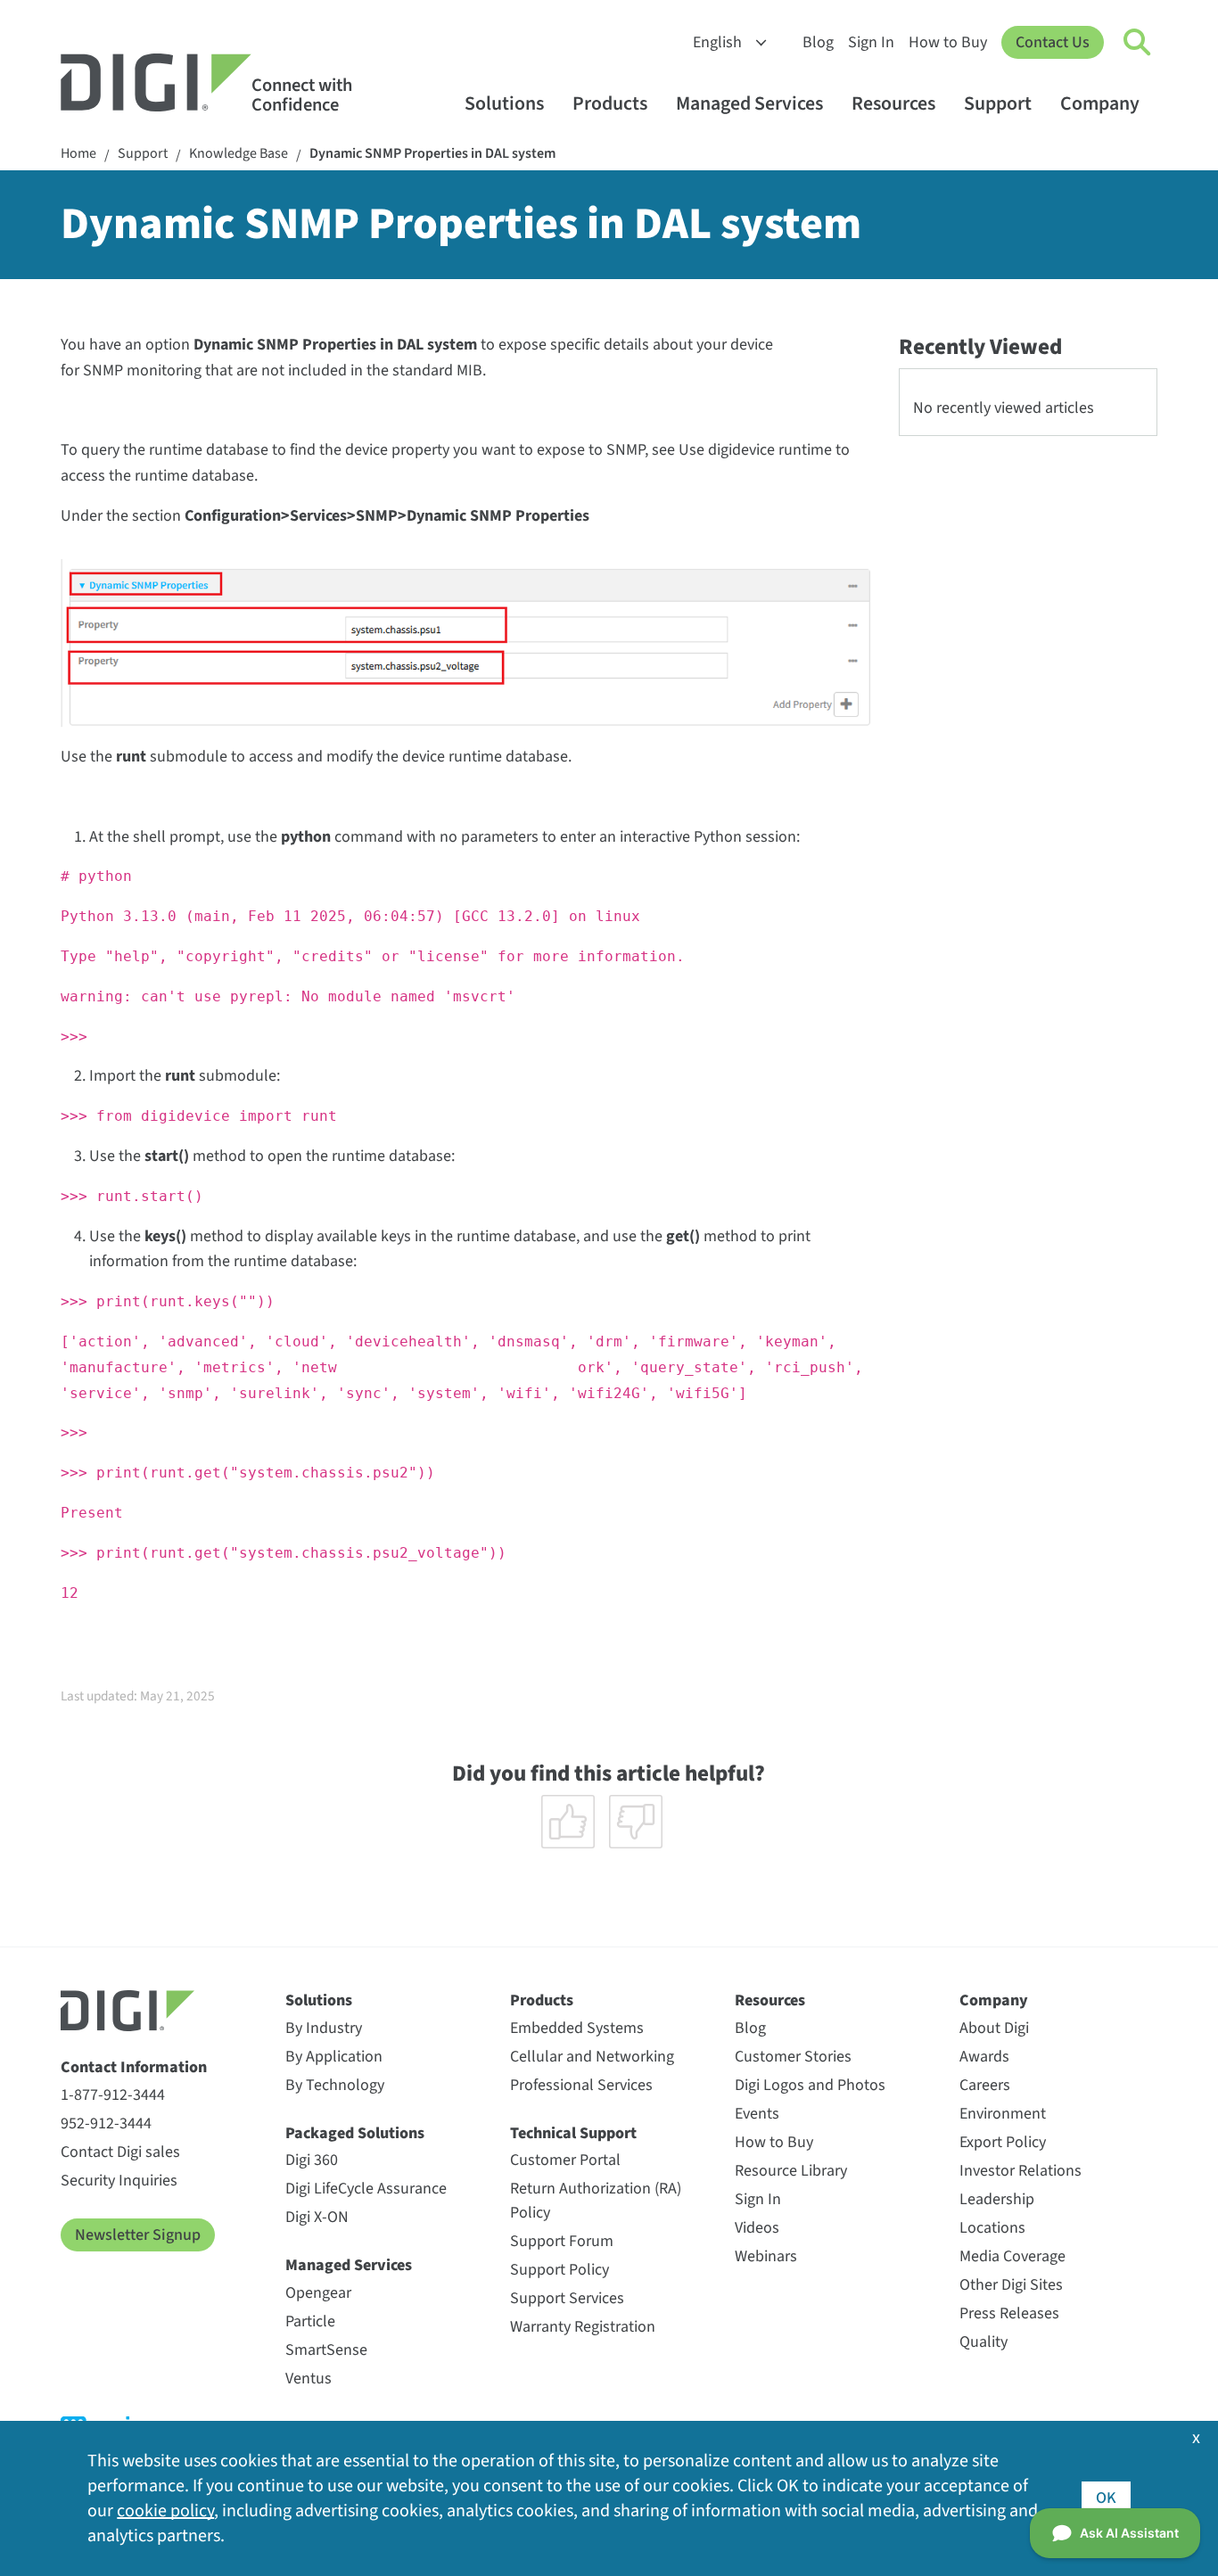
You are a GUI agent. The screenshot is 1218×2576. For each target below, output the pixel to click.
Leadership (997, 2199)
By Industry (324, 2028)
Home (78, 154)
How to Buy (948, 42)
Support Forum (562, 2241)
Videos (757, 2228)
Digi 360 (312, 2160)
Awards (984, 2057)
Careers (985, 2085)
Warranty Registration (583, 2327)
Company (1100, 104)
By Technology (335, 2085)
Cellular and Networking (592, 2057)
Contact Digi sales (120, 2152)
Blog (818, 42)
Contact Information (134, 2067)
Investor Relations (1020, 2171)
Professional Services (581, 2085)
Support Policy (560, 2270)
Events (757, 2114)
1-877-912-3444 (113, 2095)
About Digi (994, 2028)
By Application (334, 2057)
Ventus (309, 2378)
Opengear (318, 2293)
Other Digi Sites (1011, 2285)
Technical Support (573, 2133)
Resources (893, 104)
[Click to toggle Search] (1138, 43)
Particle (310, 2321)
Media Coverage (1012, 2256)
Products (610, 104)
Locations (992, 2228)
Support (998, 104)
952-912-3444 (106, 2123)
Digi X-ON (317, 2217)
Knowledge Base (239, 154)
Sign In (871, 42)
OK (1106, 2498)
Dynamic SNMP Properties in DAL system (432, 154)
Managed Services (749, 104)
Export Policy (1003, 2142)
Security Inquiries (119, 2181)
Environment (1003, 2114)
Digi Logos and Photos (810, 2085)
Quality (983, 2342)
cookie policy (165, 2511)
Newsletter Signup (138, 2235)
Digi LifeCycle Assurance (366, 2189)
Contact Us (1053, 42)
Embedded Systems (577, 2028)
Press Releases (1009, 2313)
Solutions (504, 104)
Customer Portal (565, 2160)
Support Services (567, 2298)
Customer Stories (793, 2057)
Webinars (766, 2256)
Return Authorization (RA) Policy (596, 2201)
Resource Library (791, 2171)
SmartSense (326, 2350)
